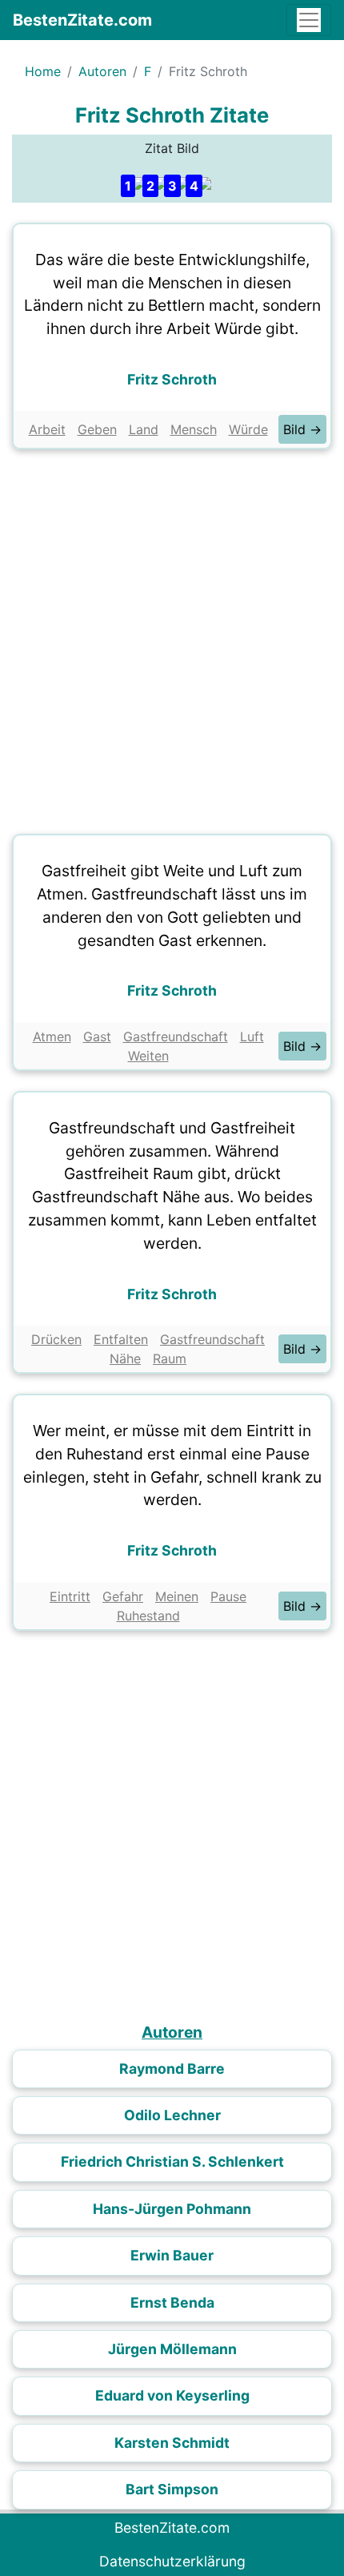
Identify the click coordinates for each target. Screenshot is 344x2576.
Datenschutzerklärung (172, 2561)
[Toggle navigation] (309, 20)
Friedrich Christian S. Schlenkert (172, 2161)
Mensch (194, 429)
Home (43, 71)
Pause (228, 1596)
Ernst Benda (172, 2302)
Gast (97, 1036)
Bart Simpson (172, 2489)
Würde (248, 429)
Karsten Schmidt (172, 2443)
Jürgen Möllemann (172, 2349)
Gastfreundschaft (176, 1036)
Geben (97, 429)
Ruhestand (148, 1616)
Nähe (125, 1358)
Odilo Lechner (172, 2115)
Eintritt (70, 1596)
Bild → (302, 429)
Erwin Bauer (172, 2255)
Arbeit (47, 429)
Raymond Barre (172, 2069)
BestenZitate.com (82, 20)
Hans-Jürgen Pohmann (172, 2209)
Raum (170, 1358)
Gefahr (123, 1596)
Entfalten (121, 1339)
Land (144, 429)
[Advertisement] (172, 638)
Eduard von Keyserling (172, 2395)
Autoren (102, 71)
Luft (252, 1036)
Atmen (52, 1036)
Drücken (56, 1339)
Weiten (148, 1056)
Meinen (177, 1596)
